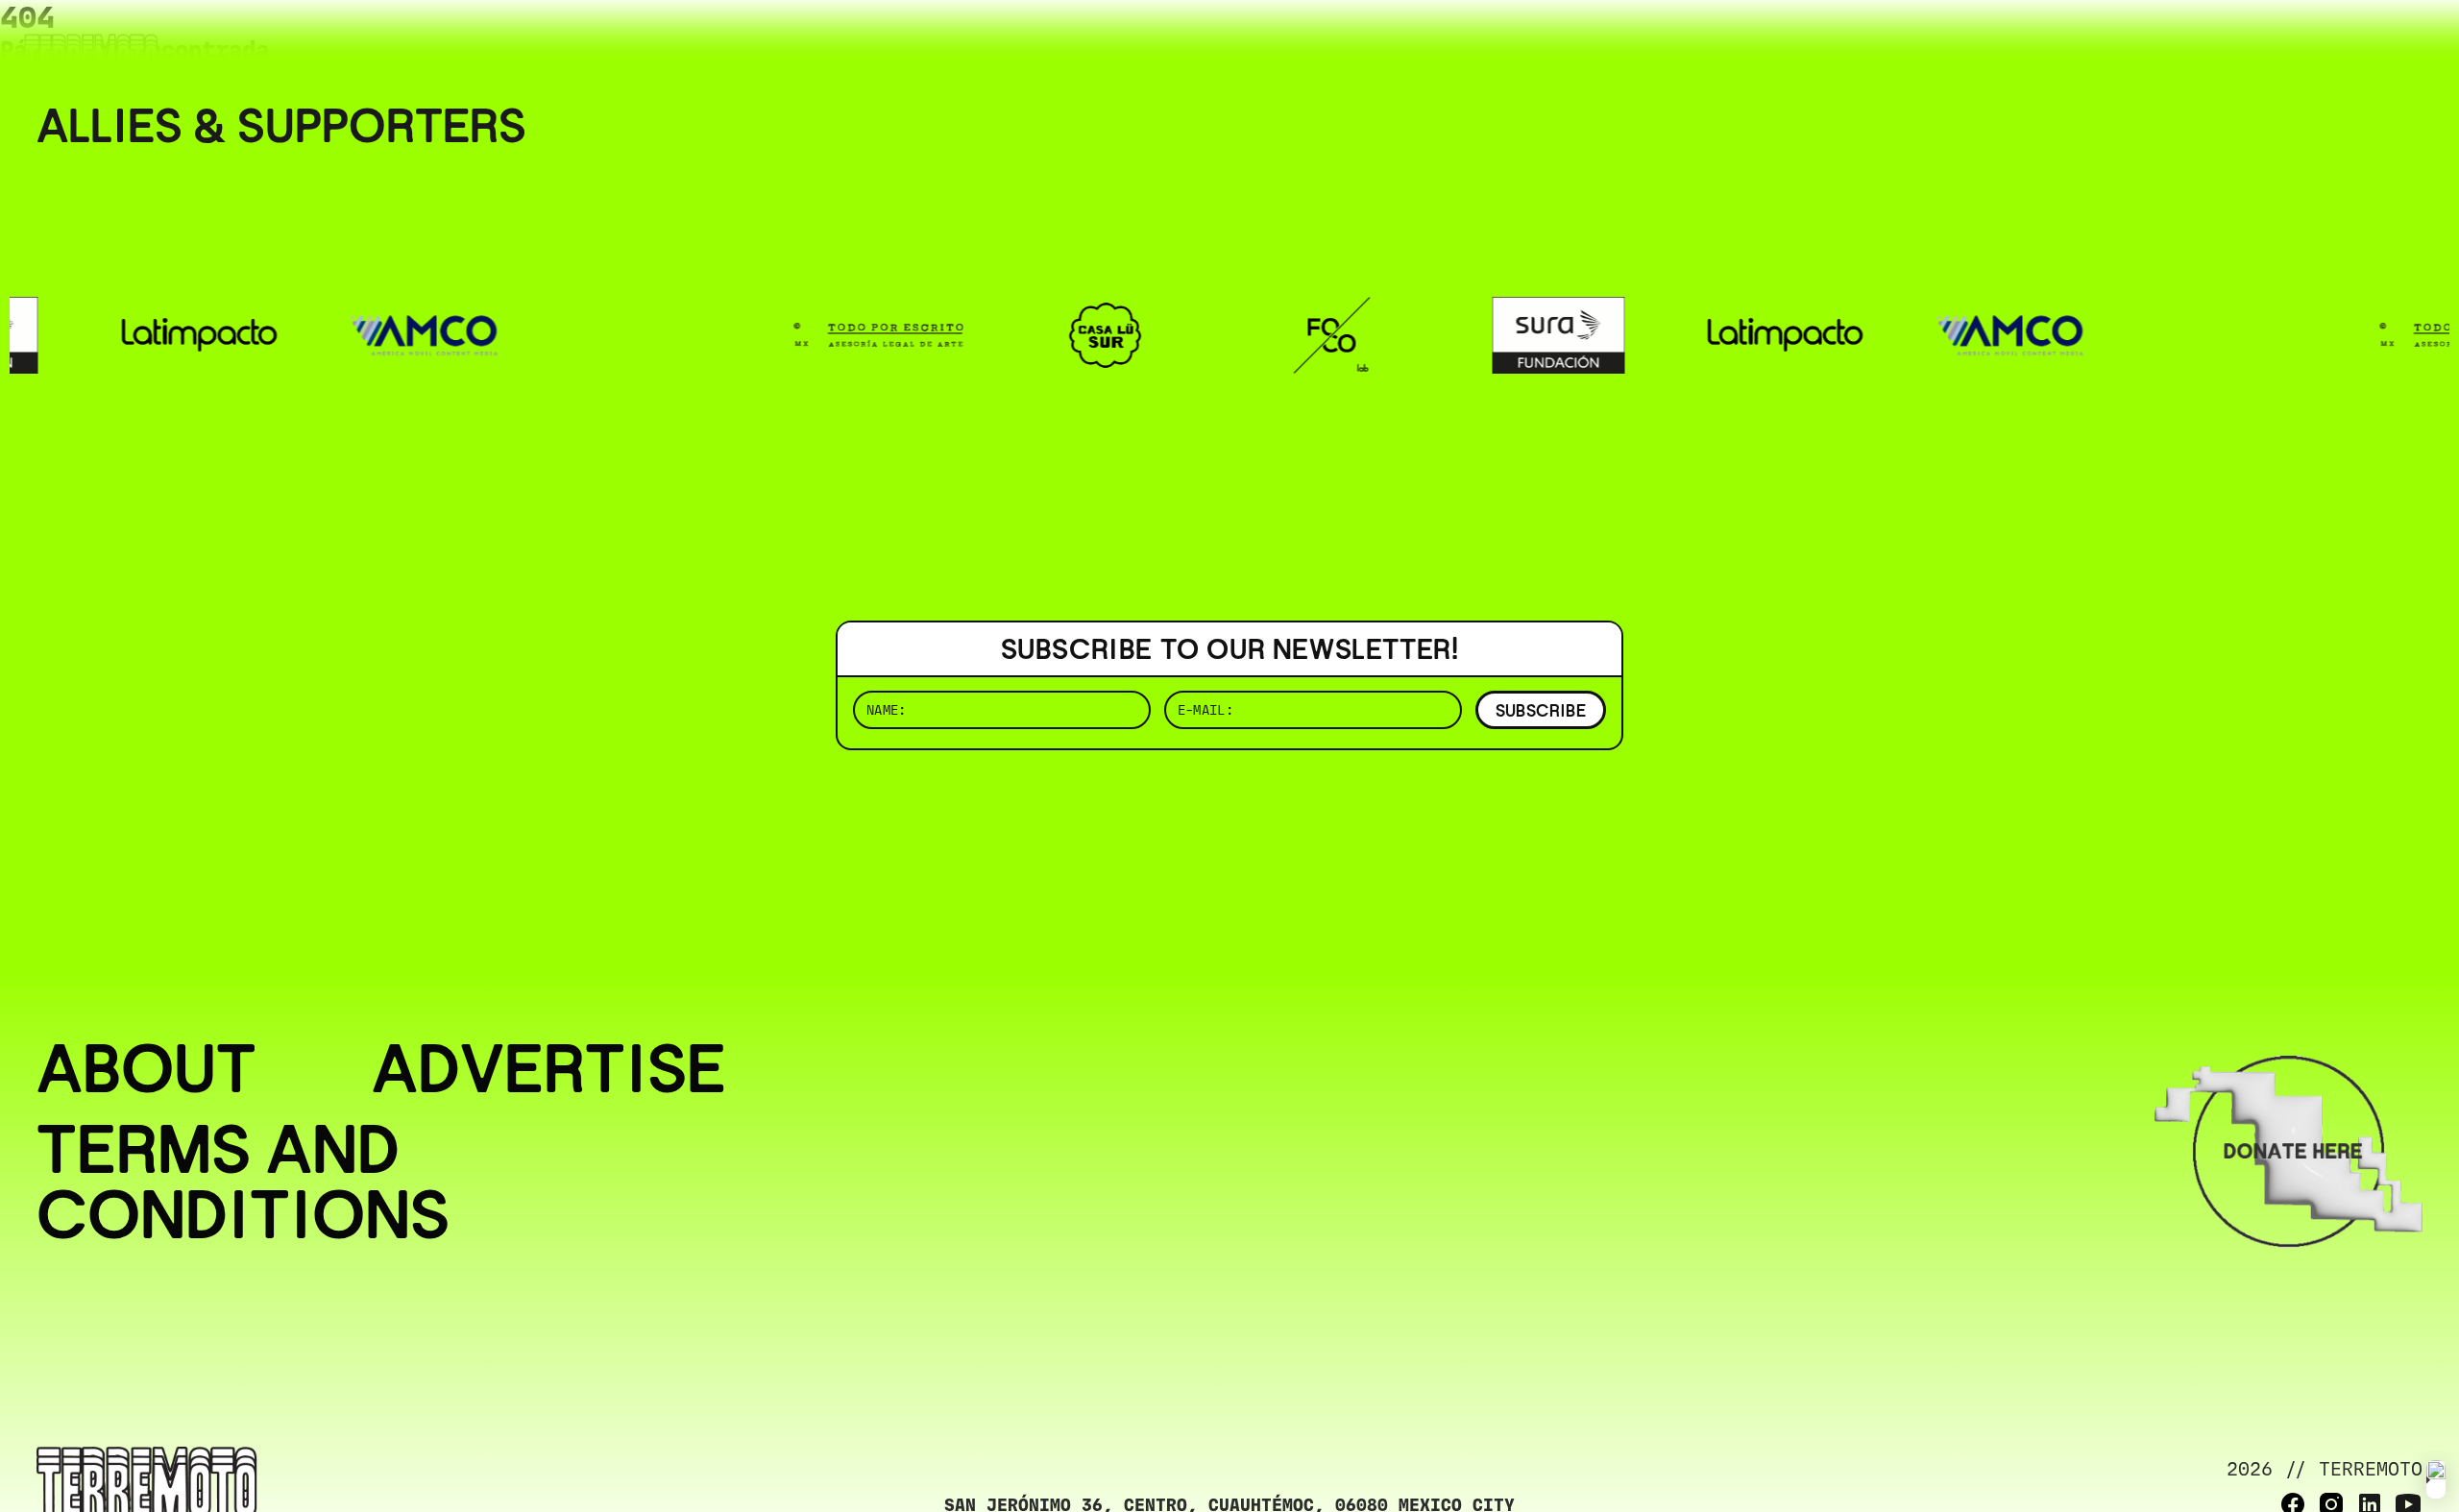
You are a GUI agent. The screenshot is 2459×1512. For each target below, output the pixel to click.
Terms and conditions (243, 1182)
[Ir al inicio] (91, 54)
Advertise (549, 1068)
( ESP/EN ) (2353, 43)
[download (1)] (2436, 1479)
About (146, 1068)
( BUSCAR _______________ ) (2104, 43)
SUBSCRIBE (1541, 710)
